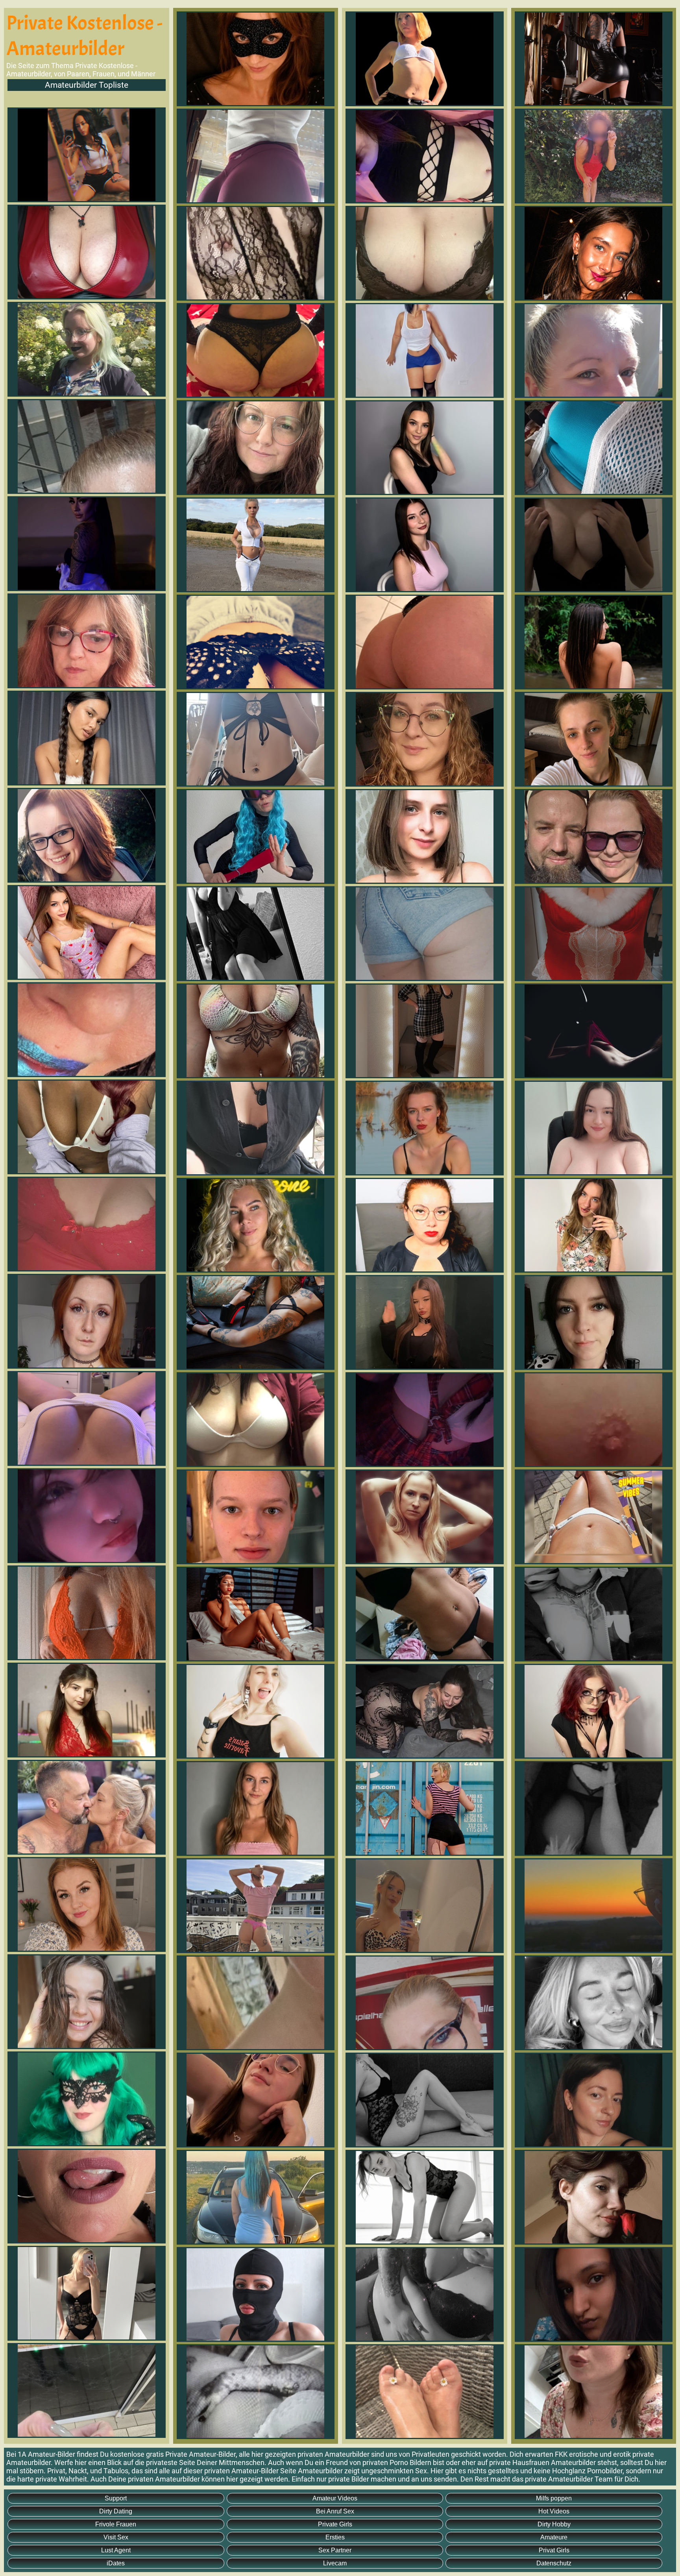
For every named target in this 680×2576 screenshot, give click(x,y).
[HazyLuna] (87, 2293)
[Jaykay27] (87, 1613)
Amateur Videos (335, 2498)
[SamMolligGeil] (87, 1224)
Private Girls (335, 2524)
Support (116, 2498)
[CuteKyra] (87, 1418)
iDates (116, 2563)
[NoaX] (87, 1710)
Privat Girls (554, 2550)
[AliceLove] (87, 932)
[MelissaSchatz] (87, 1904)
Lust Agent (116, 2550)
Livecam (335, 2563)
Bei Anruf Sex (335, 2511)
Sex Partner (335, 2550)
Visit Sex (116, 2537)
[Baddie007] (87, 2390)
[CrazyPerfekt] (87, 155)
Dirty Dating (116, 2511)
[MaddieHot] (87, 349)
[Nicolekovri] (87, 1127)
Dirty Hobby (554, 2524)
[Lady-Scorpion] (87, 2196)
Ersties (335, 2537)
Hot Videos (554, 2511)
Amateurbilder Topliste (87, 85)
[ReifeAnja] (87, 641)
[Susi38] (87, 446)
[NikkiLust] (87, 2099)
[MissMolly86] (87, 1030)
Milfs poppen (554, 2498)
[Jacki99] (87, 835)
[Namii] (87, 544)
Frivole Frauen (116, 2524)
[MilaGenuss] (87, 2002)
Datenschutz (554, 2563)
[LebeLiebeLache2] (87, 1807)
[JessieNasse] (87, 1321)
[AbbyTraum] (87, 1516)
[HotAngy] (87, 738)
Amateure (554, 2537)
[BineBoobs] (87, 252)
